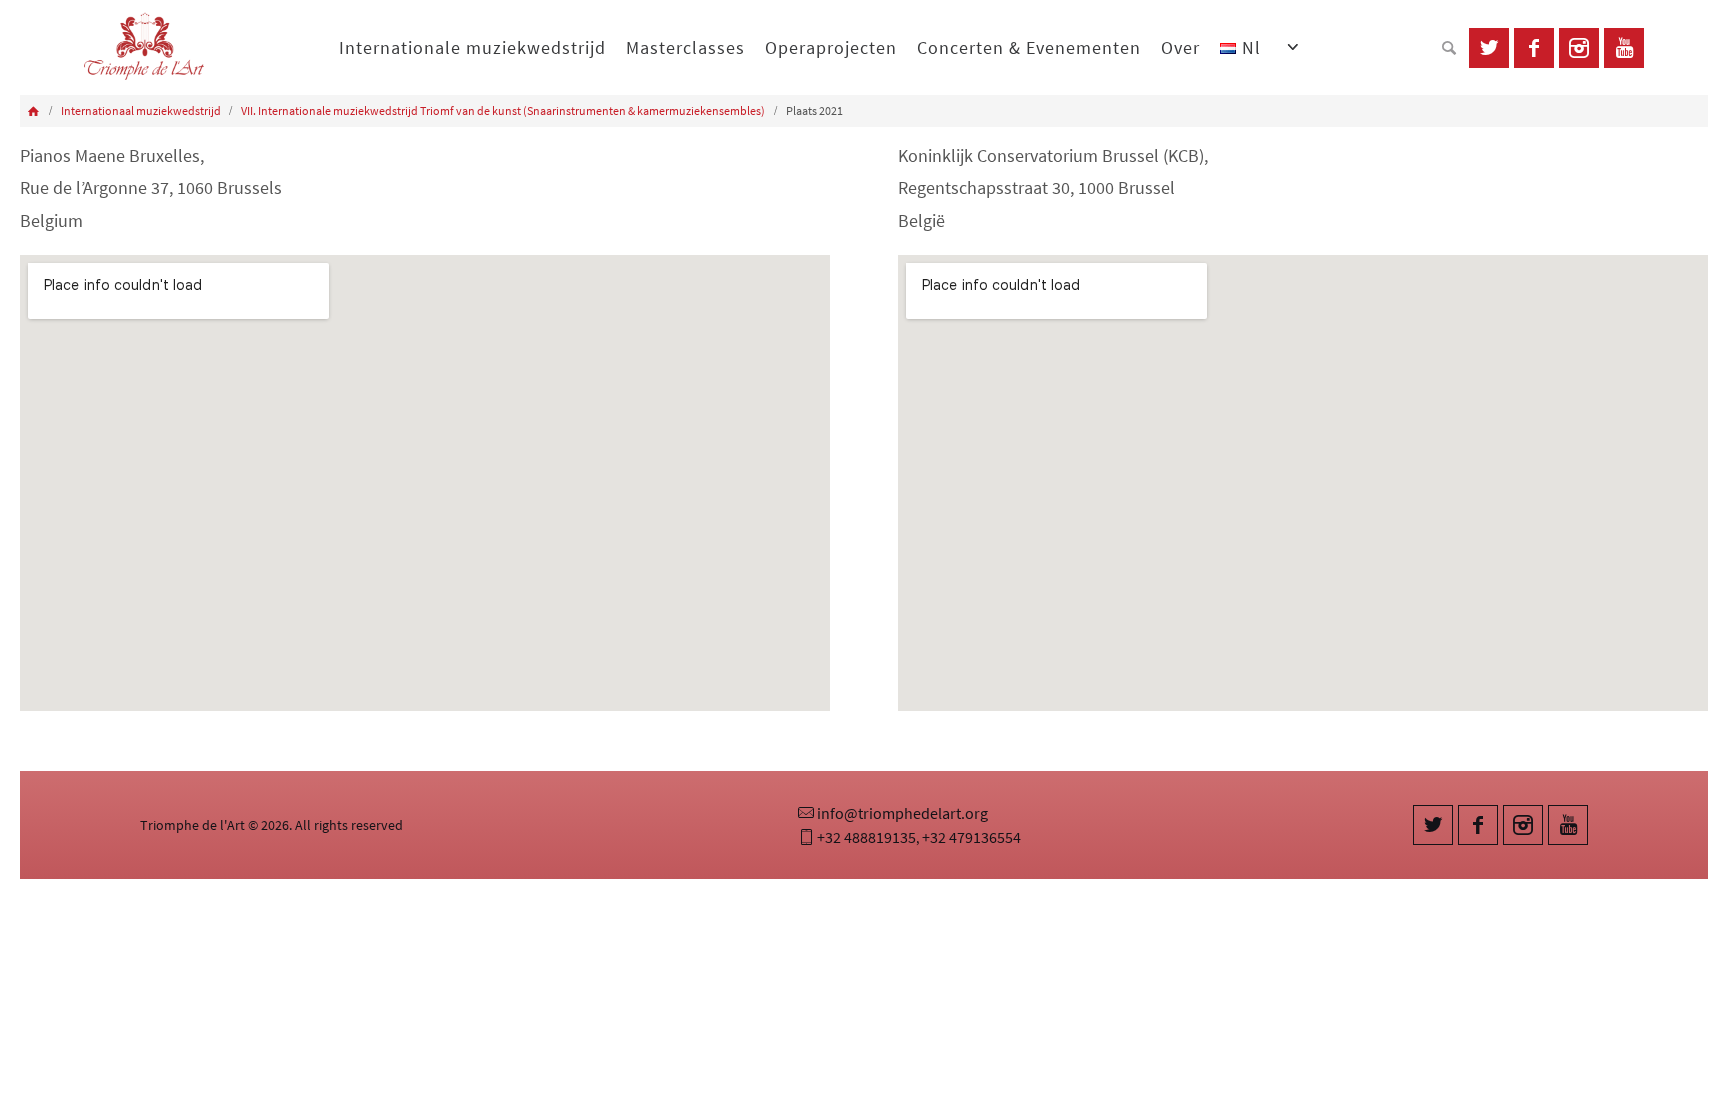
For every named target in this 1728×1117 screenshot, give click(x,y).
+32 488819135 (866, 837)
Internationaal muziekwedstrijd (141, 110)
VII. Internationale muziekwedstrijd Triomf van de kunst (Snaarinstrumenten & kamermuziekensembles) (503, 110)
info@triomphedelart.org (902, 813)
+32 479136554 (971, 837)
